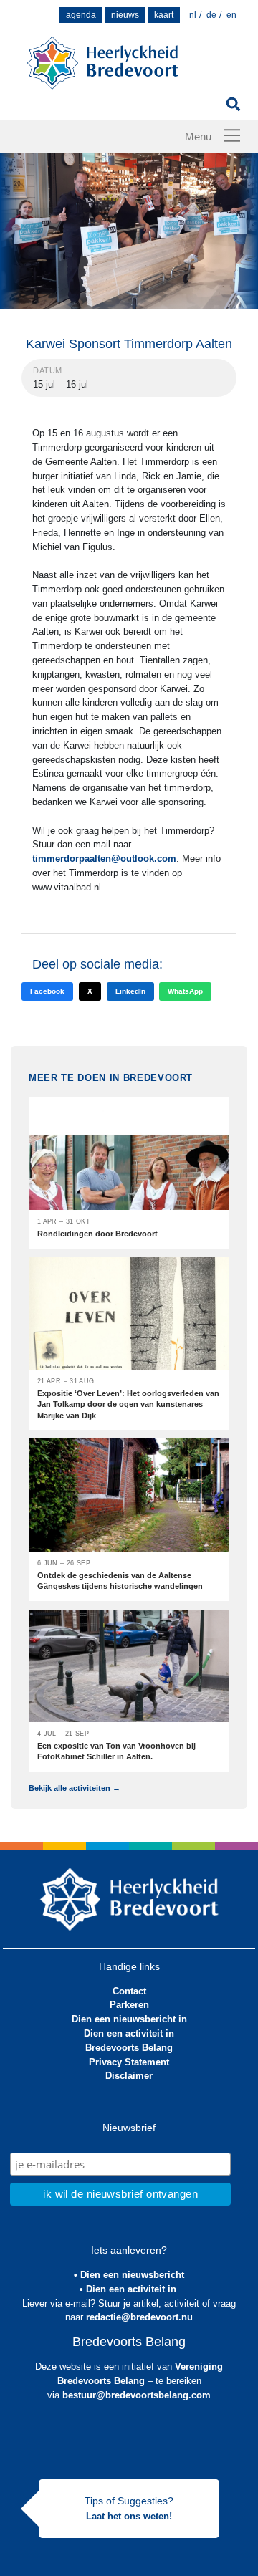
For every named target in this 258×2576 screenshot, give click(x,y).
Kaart (164, 15)
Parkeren (129, 2005)
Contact (129, 1991)
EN (231, 15)
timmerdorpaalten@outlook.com (104, 859)
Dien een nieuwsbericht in (129, 2019)
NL (193, 15)
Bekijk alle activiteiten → (75, 1788)
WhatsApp (185, 991)
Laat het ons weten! (129, 2516)
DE (211, 15)
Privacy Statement (129, 2062)
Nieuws (125, 15)
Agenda (81, 15)
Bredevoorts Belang (129, 2048)
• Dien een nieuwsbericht (129, 2275)
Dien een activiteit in (129, 2033)
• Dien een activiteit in (128, 2289)
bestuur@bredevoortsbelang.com (137, 2395)
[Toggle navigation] (232, 135)
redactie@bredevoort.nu (139, 2317)
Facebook (47, 991)
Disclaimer (129, 2076)
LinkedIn (130, 991)
